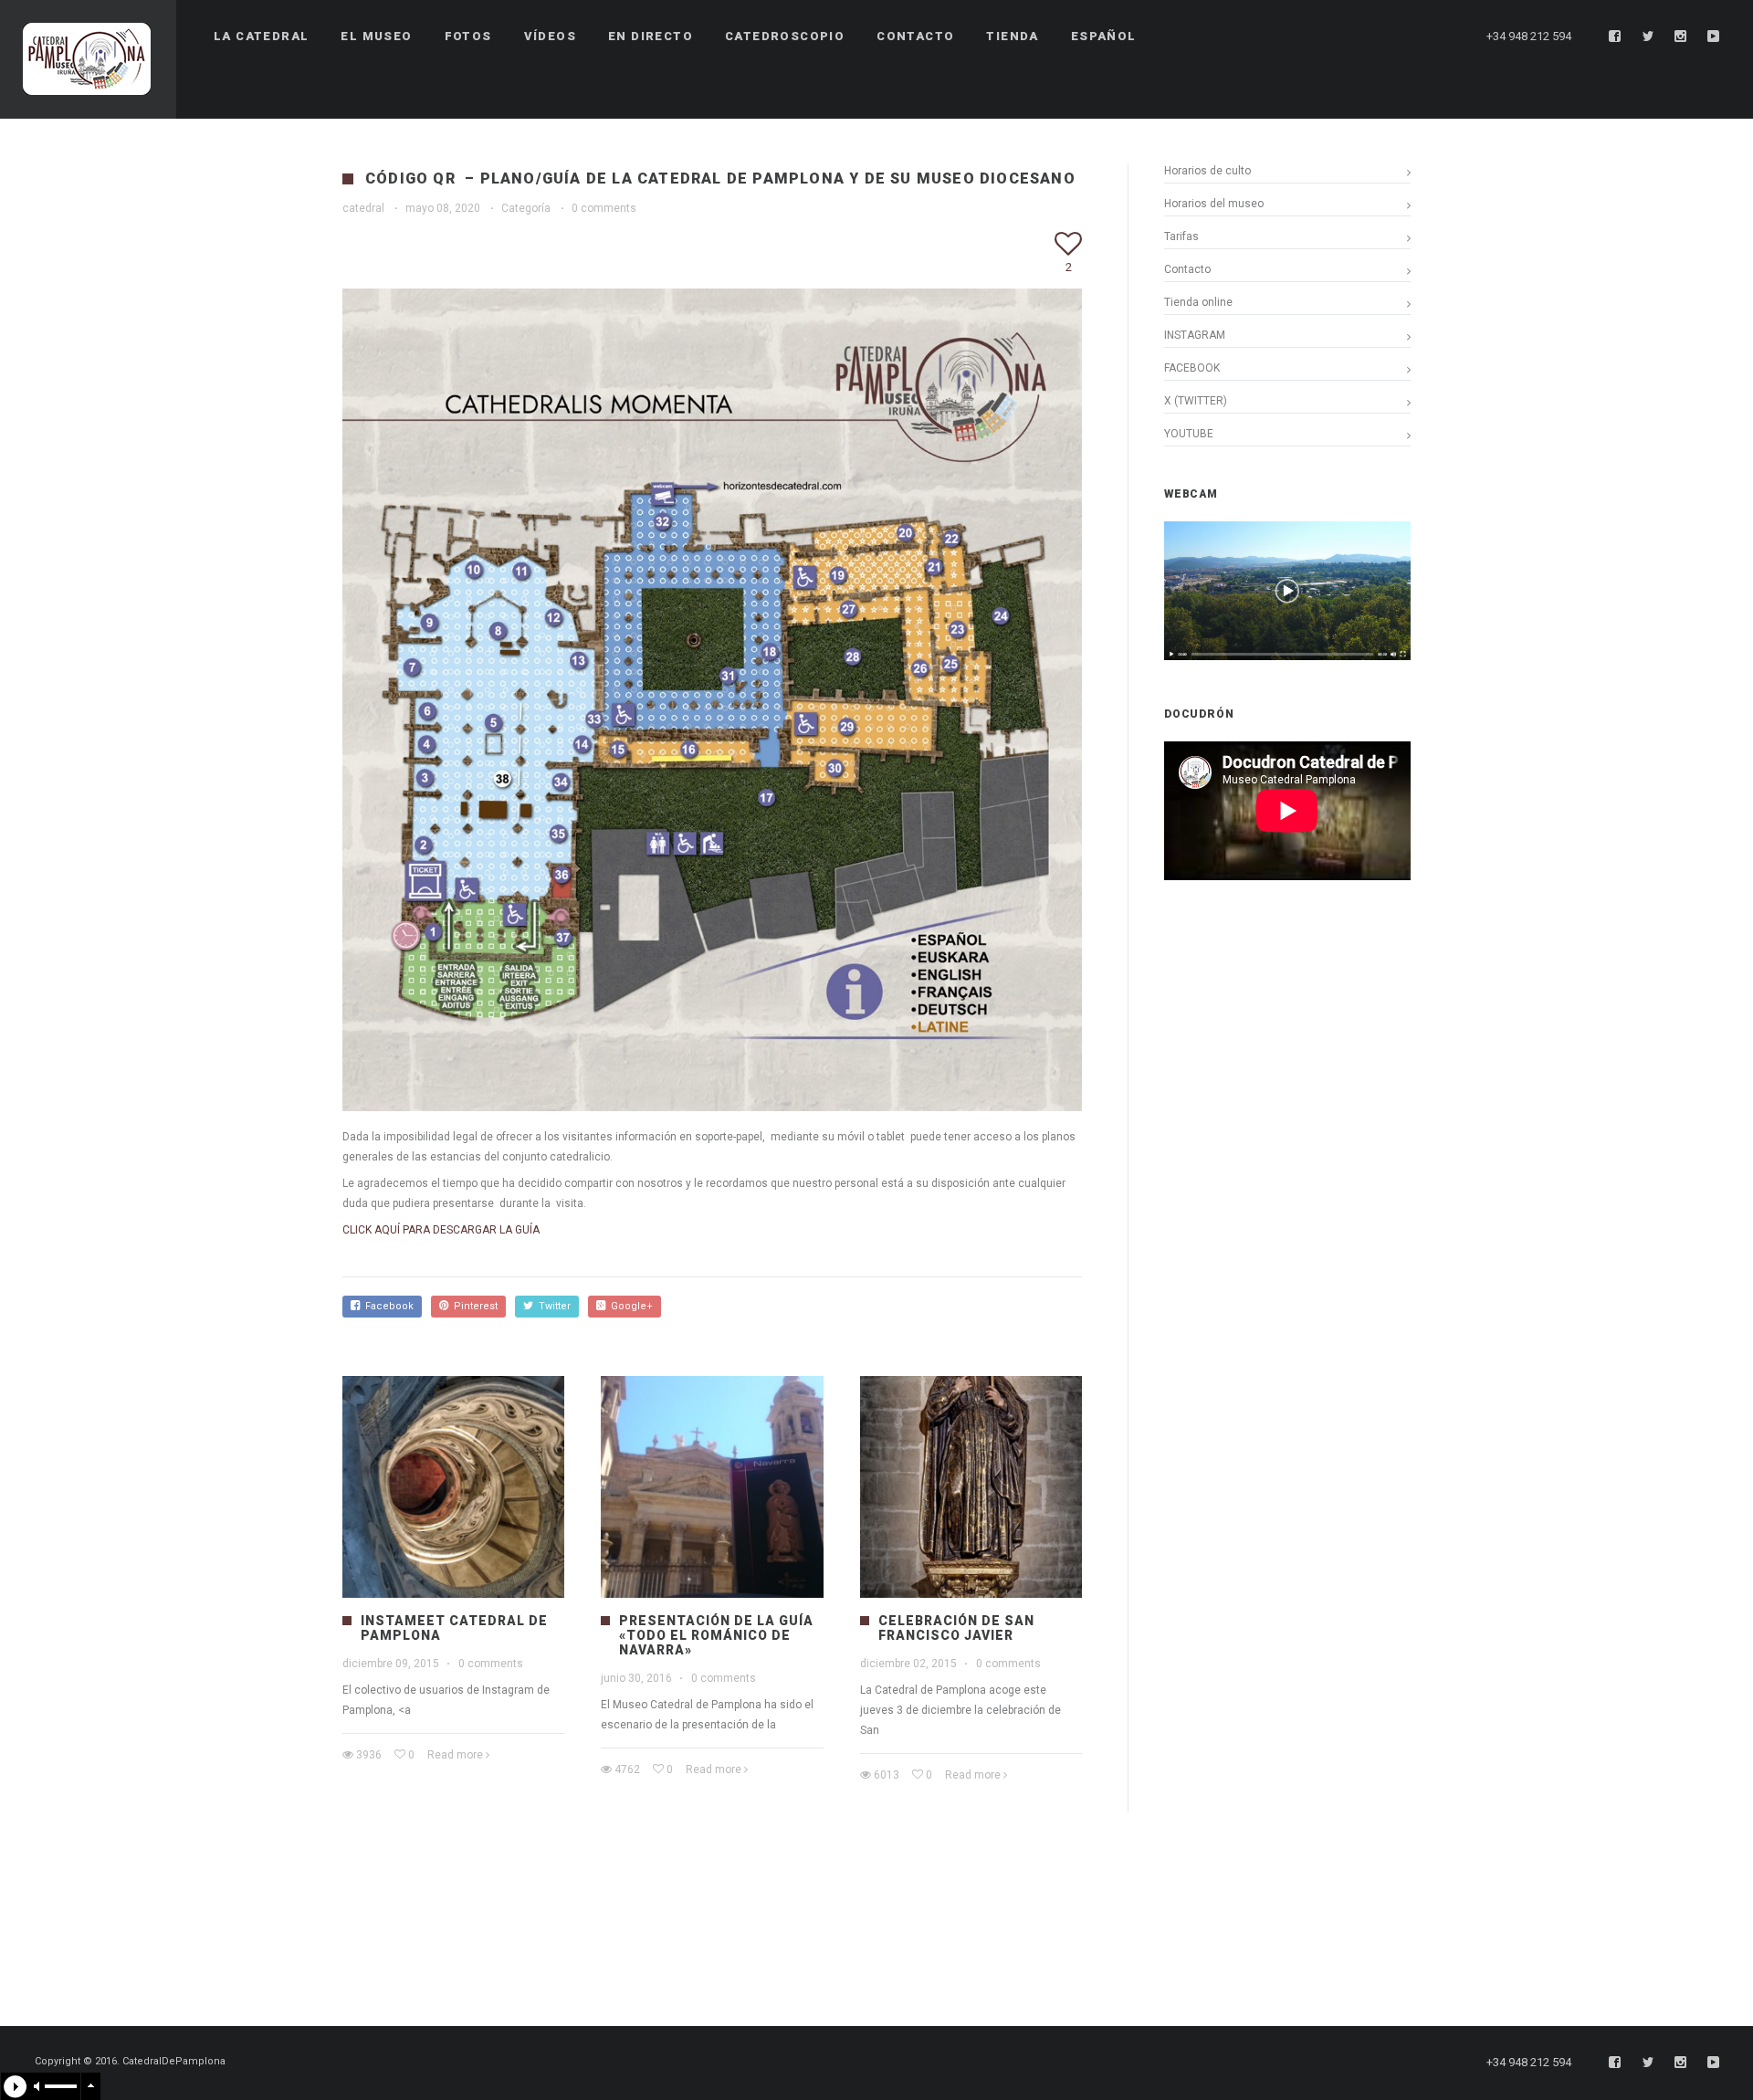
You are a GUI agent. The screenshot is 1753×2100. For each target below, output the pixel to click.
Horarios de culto (1207, 171)
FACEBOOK (1192, 368)
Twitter (552, 1306)
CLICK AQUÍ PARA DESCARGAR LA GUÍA (441, 1230)
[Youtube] (1714, 37)
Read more (455, 1755)
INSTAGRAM (1195, 335)
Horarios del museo (1214, 204)
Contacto (1187, 269)
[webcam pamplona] (1287, 656)
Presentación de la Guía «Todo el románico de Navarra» (716, 1635)
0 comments (604, 208)
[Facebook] (1615, 37)
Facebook (387, 1306)
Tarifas (1181, 236)
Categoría (526, 208)
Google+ (629, 1306)
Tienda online (1198, 302)
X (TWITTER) (1196, 401)
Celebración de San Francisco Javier (956, 1628)
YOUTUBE (1189, 434)
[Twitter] (1648, 37)
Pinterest (473, 1306)
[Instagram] (1681, 37)
